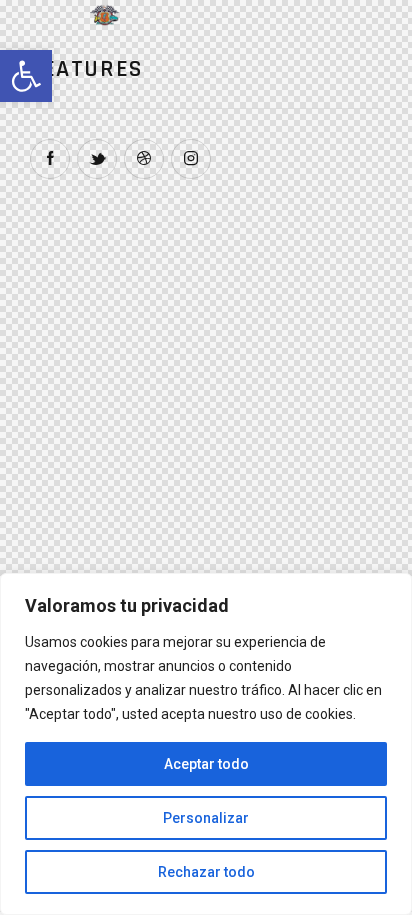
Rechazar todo (206, 872)
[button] (26, 76)
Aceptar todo (206, 764)
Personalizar (206, 818)
